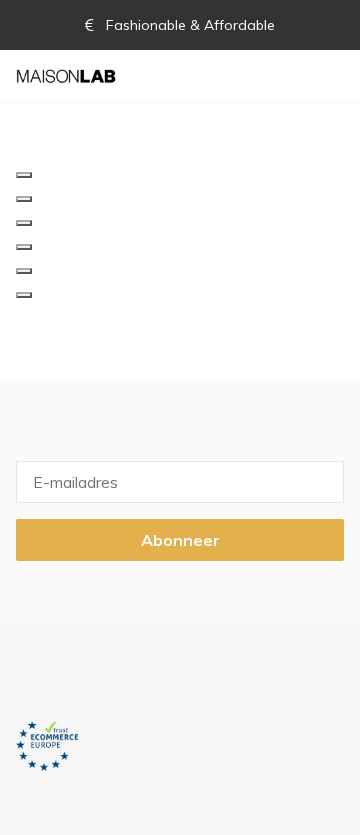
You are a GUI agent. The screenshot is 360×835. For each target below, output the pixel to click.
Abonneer (180, 540)
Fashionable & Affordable (188, 25)
